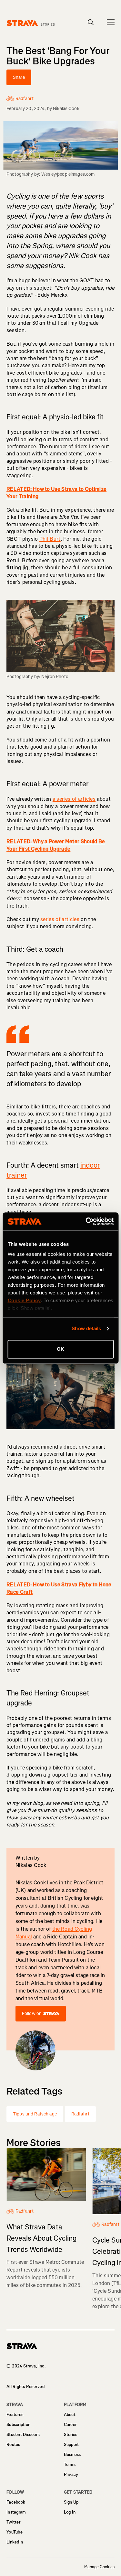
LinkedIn (15, 2542)
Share (19, 77)
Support (71, 2445)
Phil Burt (50, 539)
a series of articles (74, 799)
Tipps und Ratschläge (35, 2114)
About (70, 2415)
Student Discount (23, 2435)
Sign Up (71, 2502)
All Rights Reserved (25, 2387)
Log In (70, 2512)
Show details (86, 1328)
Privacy (71, 2474)
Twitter (13, 2522)
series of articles (60, 919)
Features (15, 2415)
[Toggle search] (91, 22)
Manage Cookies (99, 2567)
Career (70, 2425)
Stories (71, 2435)
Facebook (16, 2502)
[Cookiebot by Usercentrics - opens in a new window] (86, 1221)
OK (60, 1349)
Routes (13, 2445)
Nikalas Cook (66, 109)
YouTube (15, 2532)
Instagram (16, 2512)
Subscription (18, 2425)
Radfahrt (80, 2114)
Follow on (32, 2014)
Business (72, 2455)
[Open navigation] (111, 22)
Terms (70, 2464)
